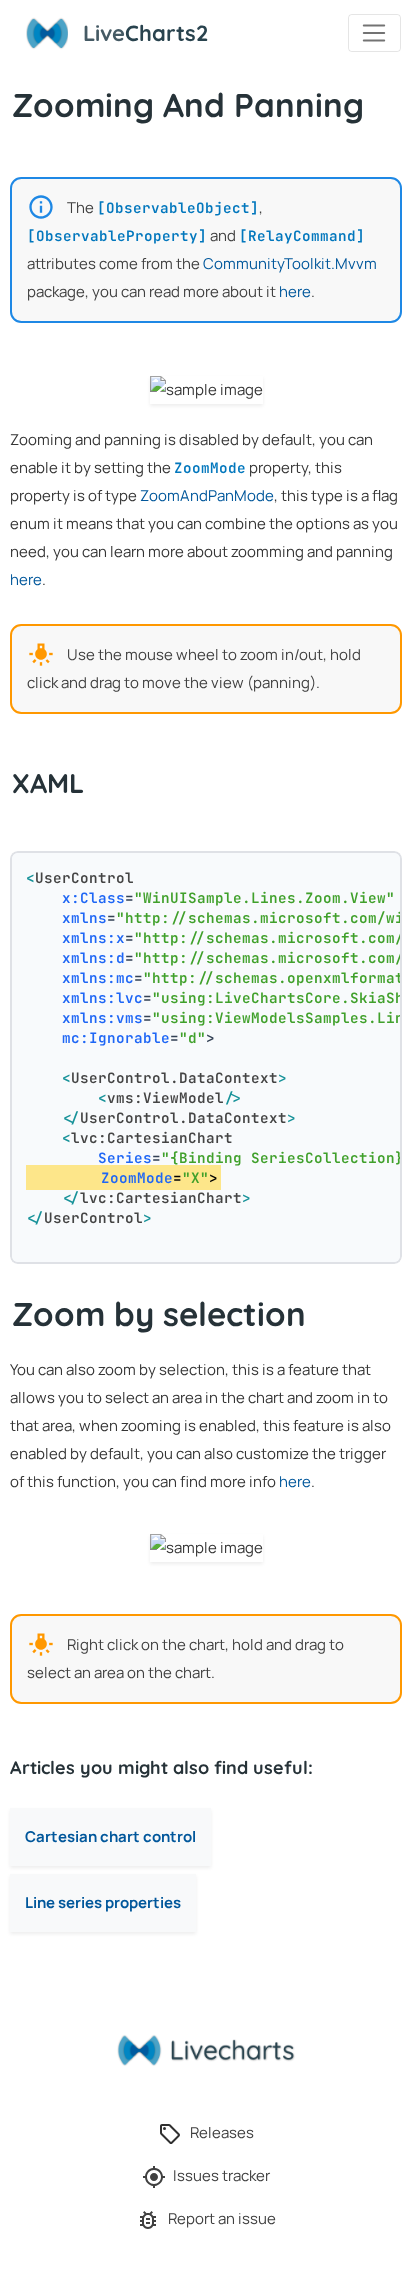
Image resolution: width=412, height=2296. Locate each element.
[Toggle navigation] (374, 33)
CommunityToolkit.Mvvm (290, 263)
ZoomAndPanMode (207, 495)
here (295, 291)
